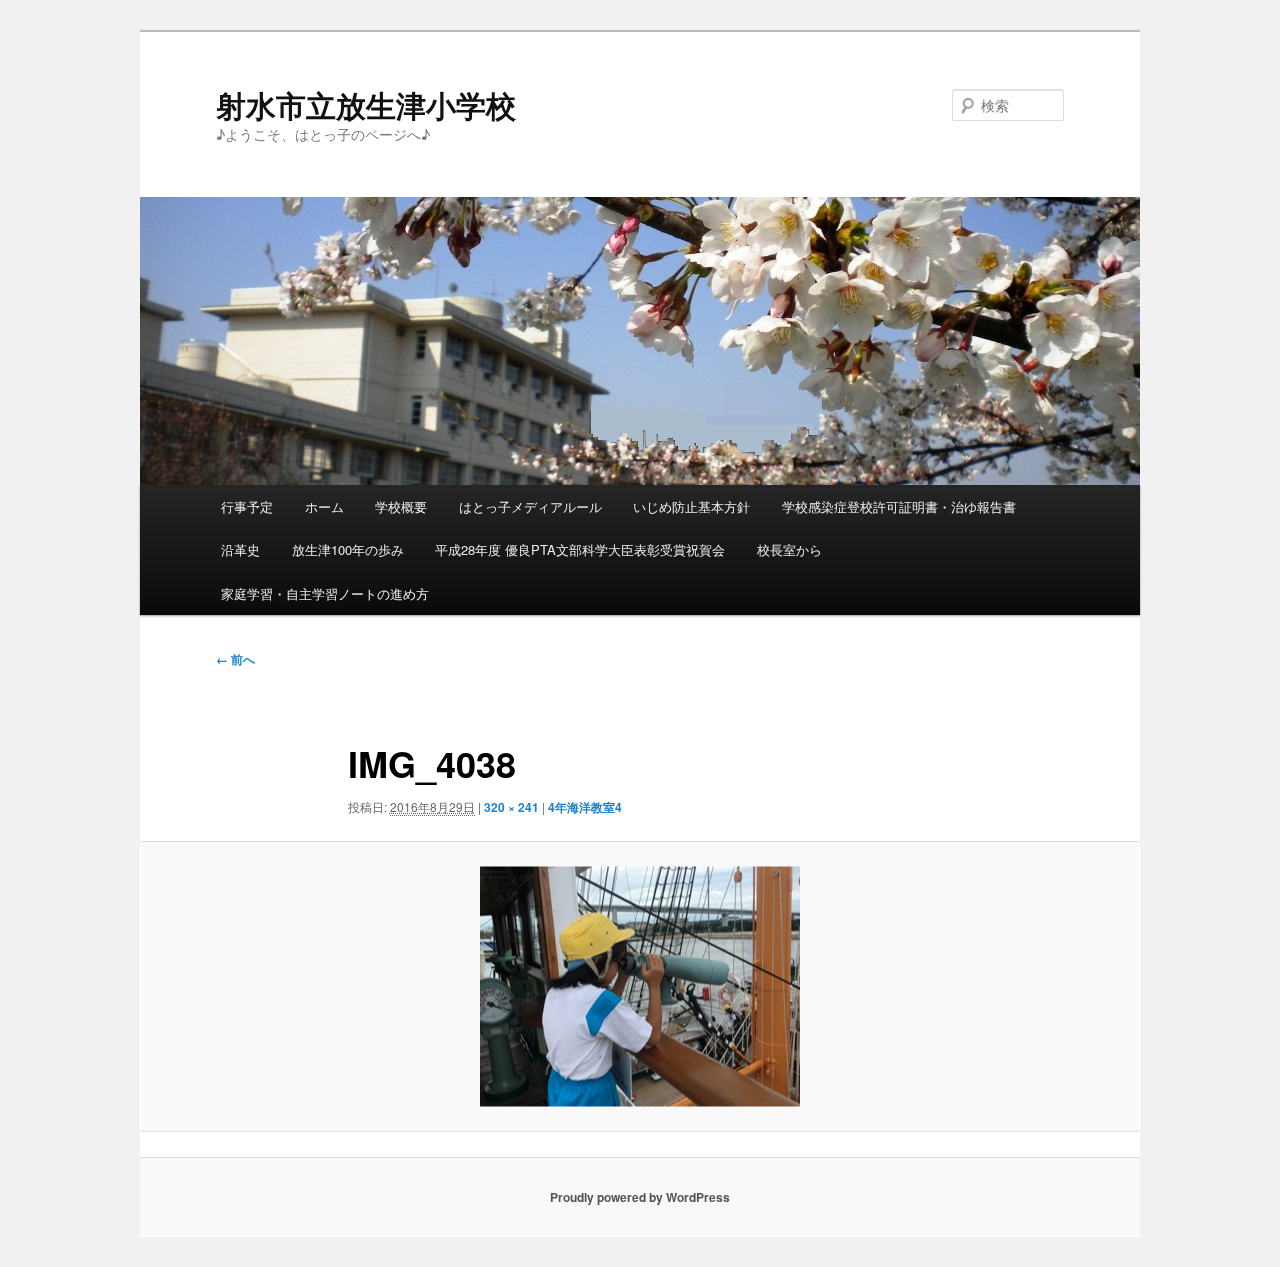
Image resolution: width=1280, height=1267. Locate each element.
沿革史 (240, 549)
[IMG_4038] (640, 986)
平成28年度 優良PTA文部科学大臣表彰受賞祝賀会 (580, 549)
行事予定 (247, 506)
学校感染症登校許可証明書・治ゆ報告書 (899, 506)
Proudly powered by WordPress (640, 1197)
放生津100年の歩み (348, 549)
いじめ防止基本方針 (691, 506)
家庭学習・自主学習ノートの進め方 (325, 593)
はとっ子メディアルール (530, 506)
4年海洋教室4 (585, 807)
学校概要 (401, 506)
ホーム (324, 506)
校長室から (789, 549)
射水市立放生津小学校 (366, 104)
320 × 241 (511, 807)
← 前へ (235, 659)
